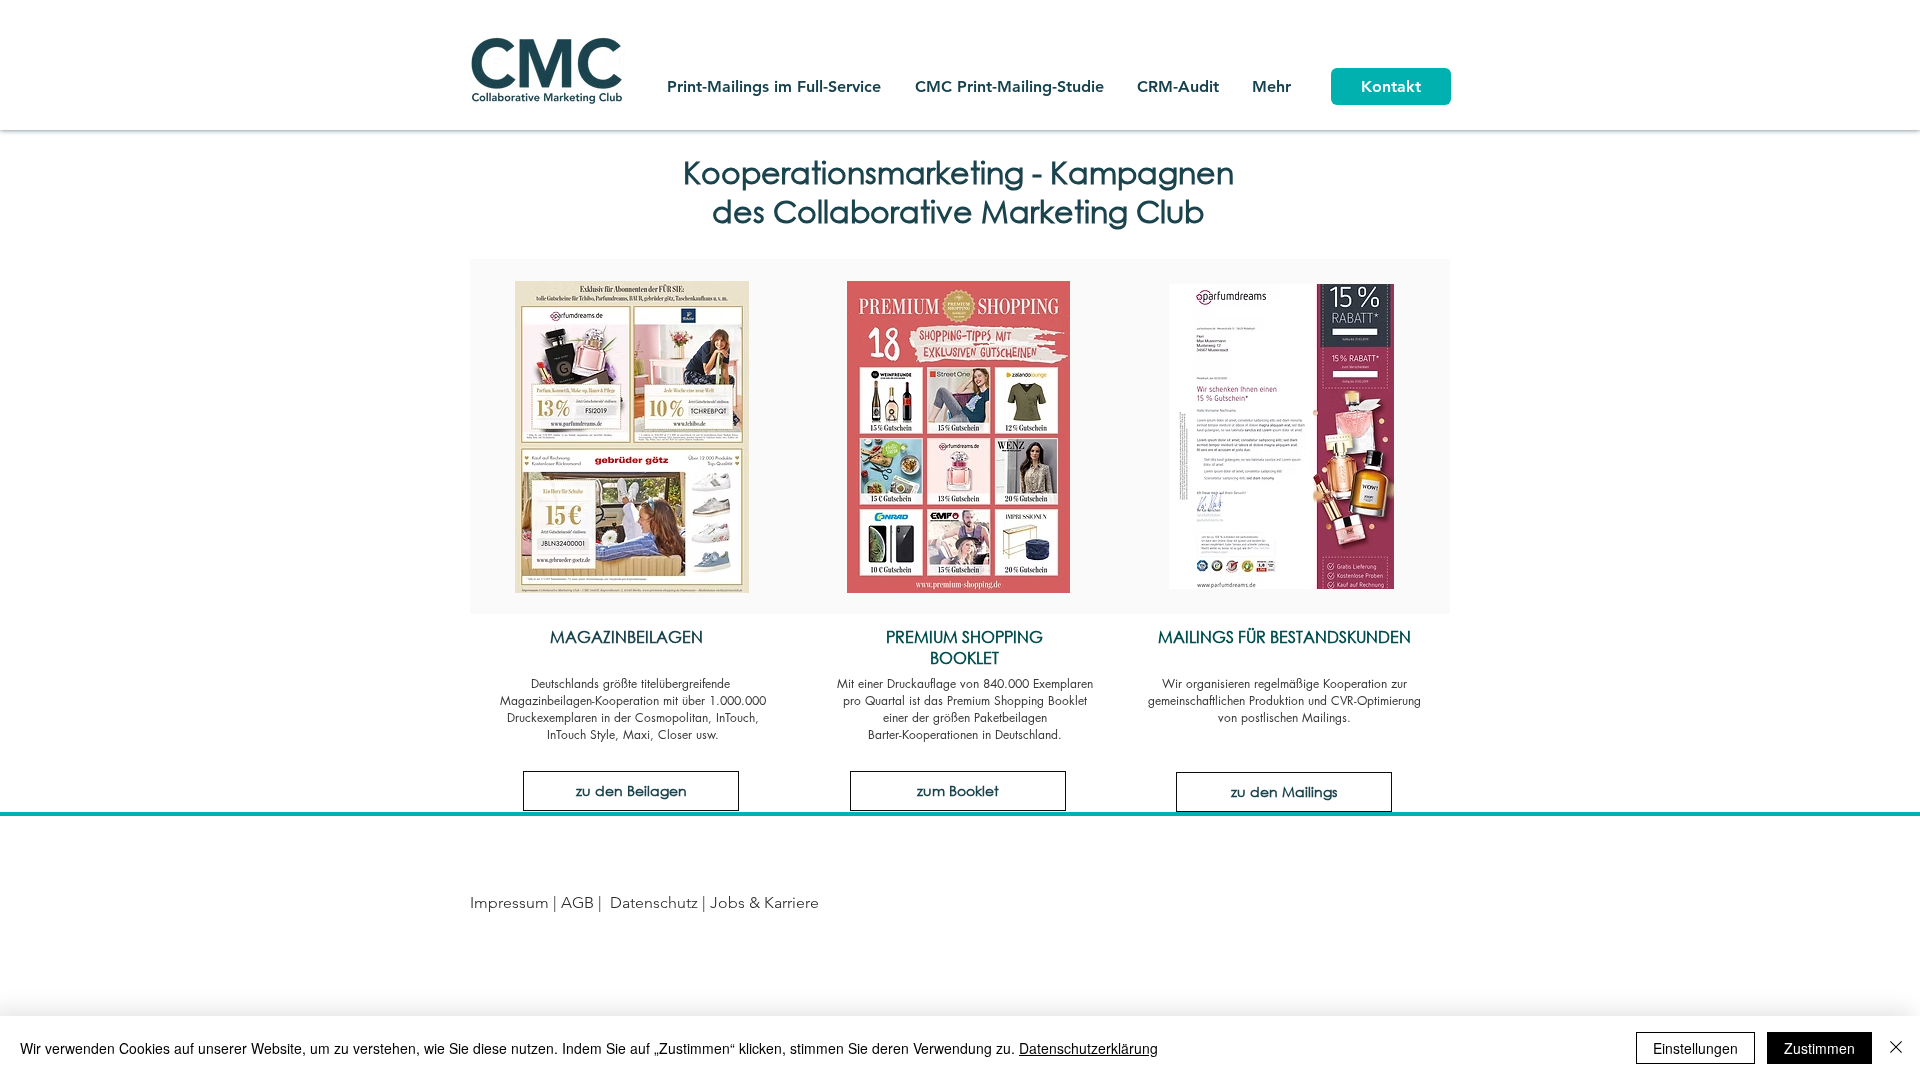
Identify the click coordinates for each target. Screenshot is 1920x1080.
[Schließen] (1896, 1048)
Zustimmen (1819, 1048)
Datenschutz (654, 902)
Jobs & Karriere (762, 902)
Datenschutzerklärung (1088, 1048)
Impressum (509, 902)
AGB (579, 902)
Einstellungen (1695, 1048)
